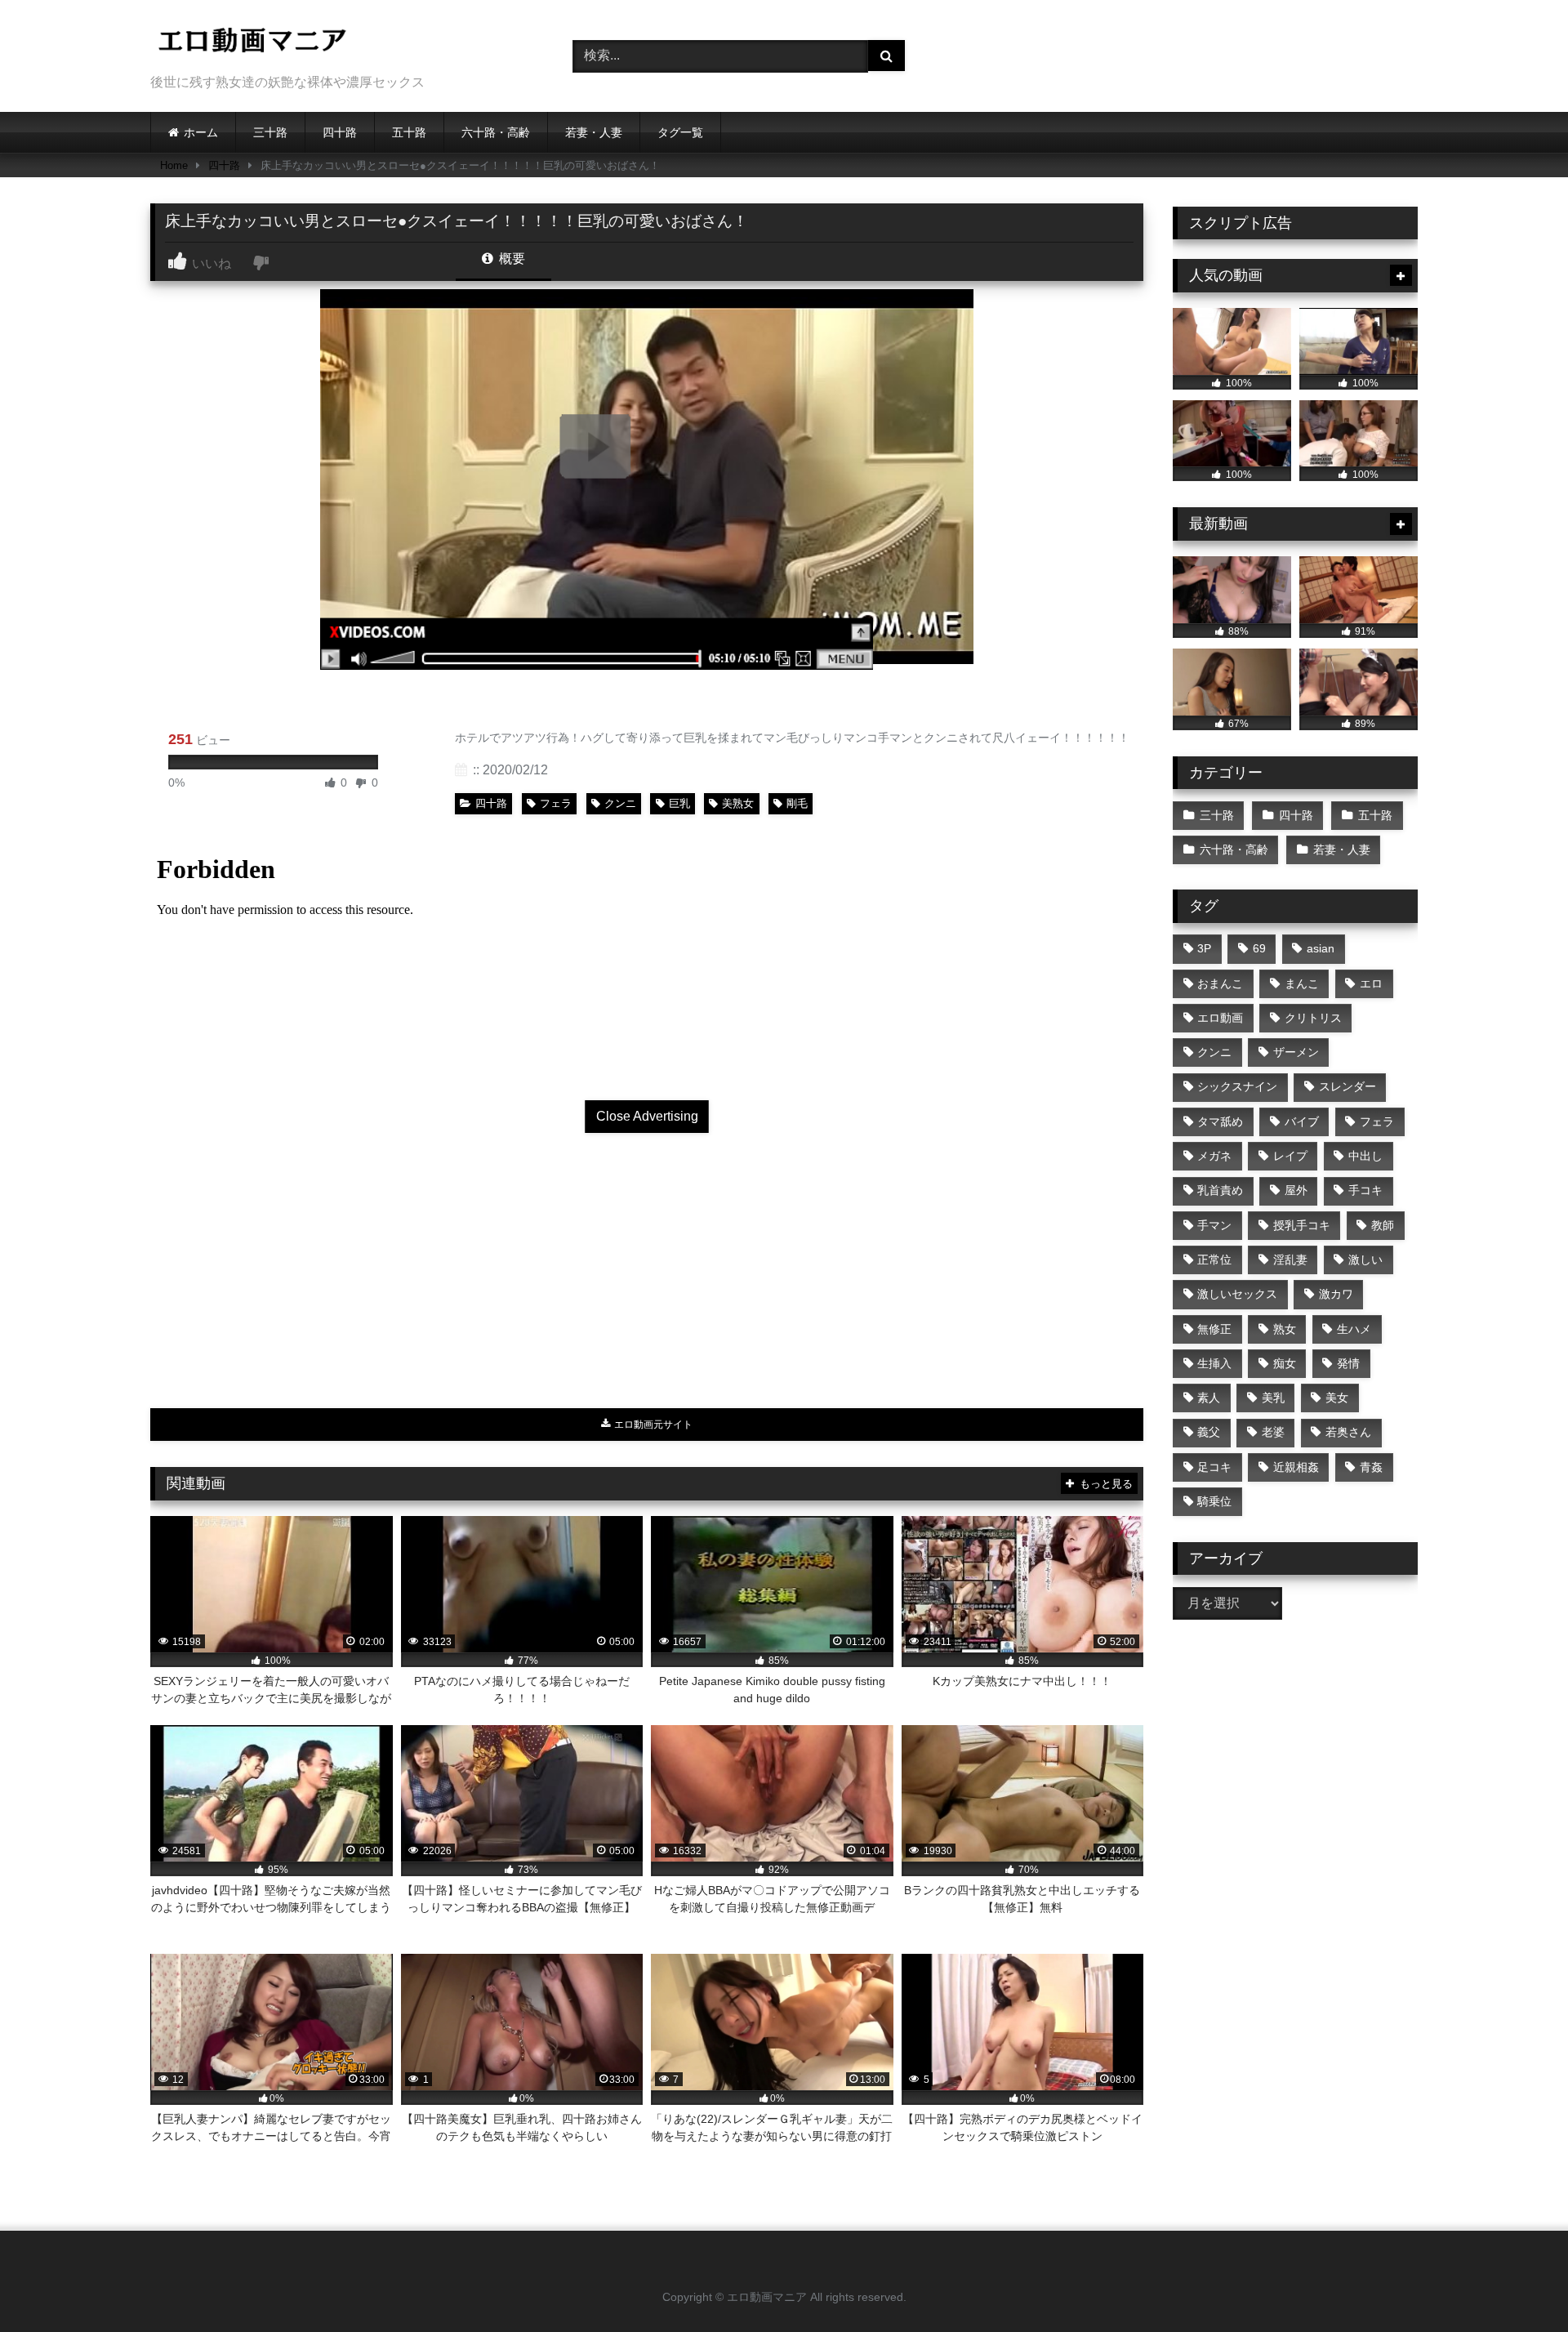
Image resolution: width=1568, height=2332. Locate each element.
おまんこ (1220, 983)
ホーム (201, 132)
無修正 (1214, 1329)
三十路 (270, 132)
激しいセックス (1237, 1294)
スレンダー (1347, 1086)
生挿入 (1214, 1363)
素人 (1209, 1398)
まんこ (1302, 983)
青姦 (1371, 1467)
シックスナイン (1237, 1086)
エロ (1371, 983)
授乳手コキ (1302, 1225)
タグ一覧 (680, 132)
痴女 (1285, 1363)
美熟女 (738, 803)
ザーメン (1296, 1052)
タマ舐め (1220, 1121)
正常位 (1214, 1260)
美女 (1337, 1398)
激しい (1365, 1260)
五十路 (409, 132)
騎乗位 (1214, 1501)
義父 (1209, 1432)
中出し (1365, 1156)
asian (1321, 948)
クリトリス (1313, 1018)
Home (174, 165)
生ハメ (1354, 1329)
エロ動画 (1220, 1018)
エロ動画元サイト (652, 1425)
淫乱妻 (1290, 1260)
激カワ (1336, 1294)
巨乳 (679, 803)
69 (1259, 948)
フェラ (556, 803)
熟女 (1285, 1329)
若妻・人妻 (594, 132)
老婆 (1273, 1432)
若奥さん (1348, 1432)
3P (1204, 948)
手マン (1214, 1225)
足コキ (1214, 1467)
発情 (1348, 1363)
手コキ (1365, 1190)
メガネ (1214, 1156)
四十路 (340, 132)
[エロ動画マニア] (252, 43)
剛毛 (797, 803)
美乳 (1273, 1398)
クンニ (620, 803)
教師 (1383, 1225)
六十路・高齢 (496, 132)
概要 (510, 259)
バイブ (1302, 1121)
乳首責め (1220, 1190)
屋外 (1296, 1190)
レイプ (1290, 1156)
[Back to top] (1517, 2283)
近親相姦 (1296, 1467)
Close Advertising (647, 1116)
